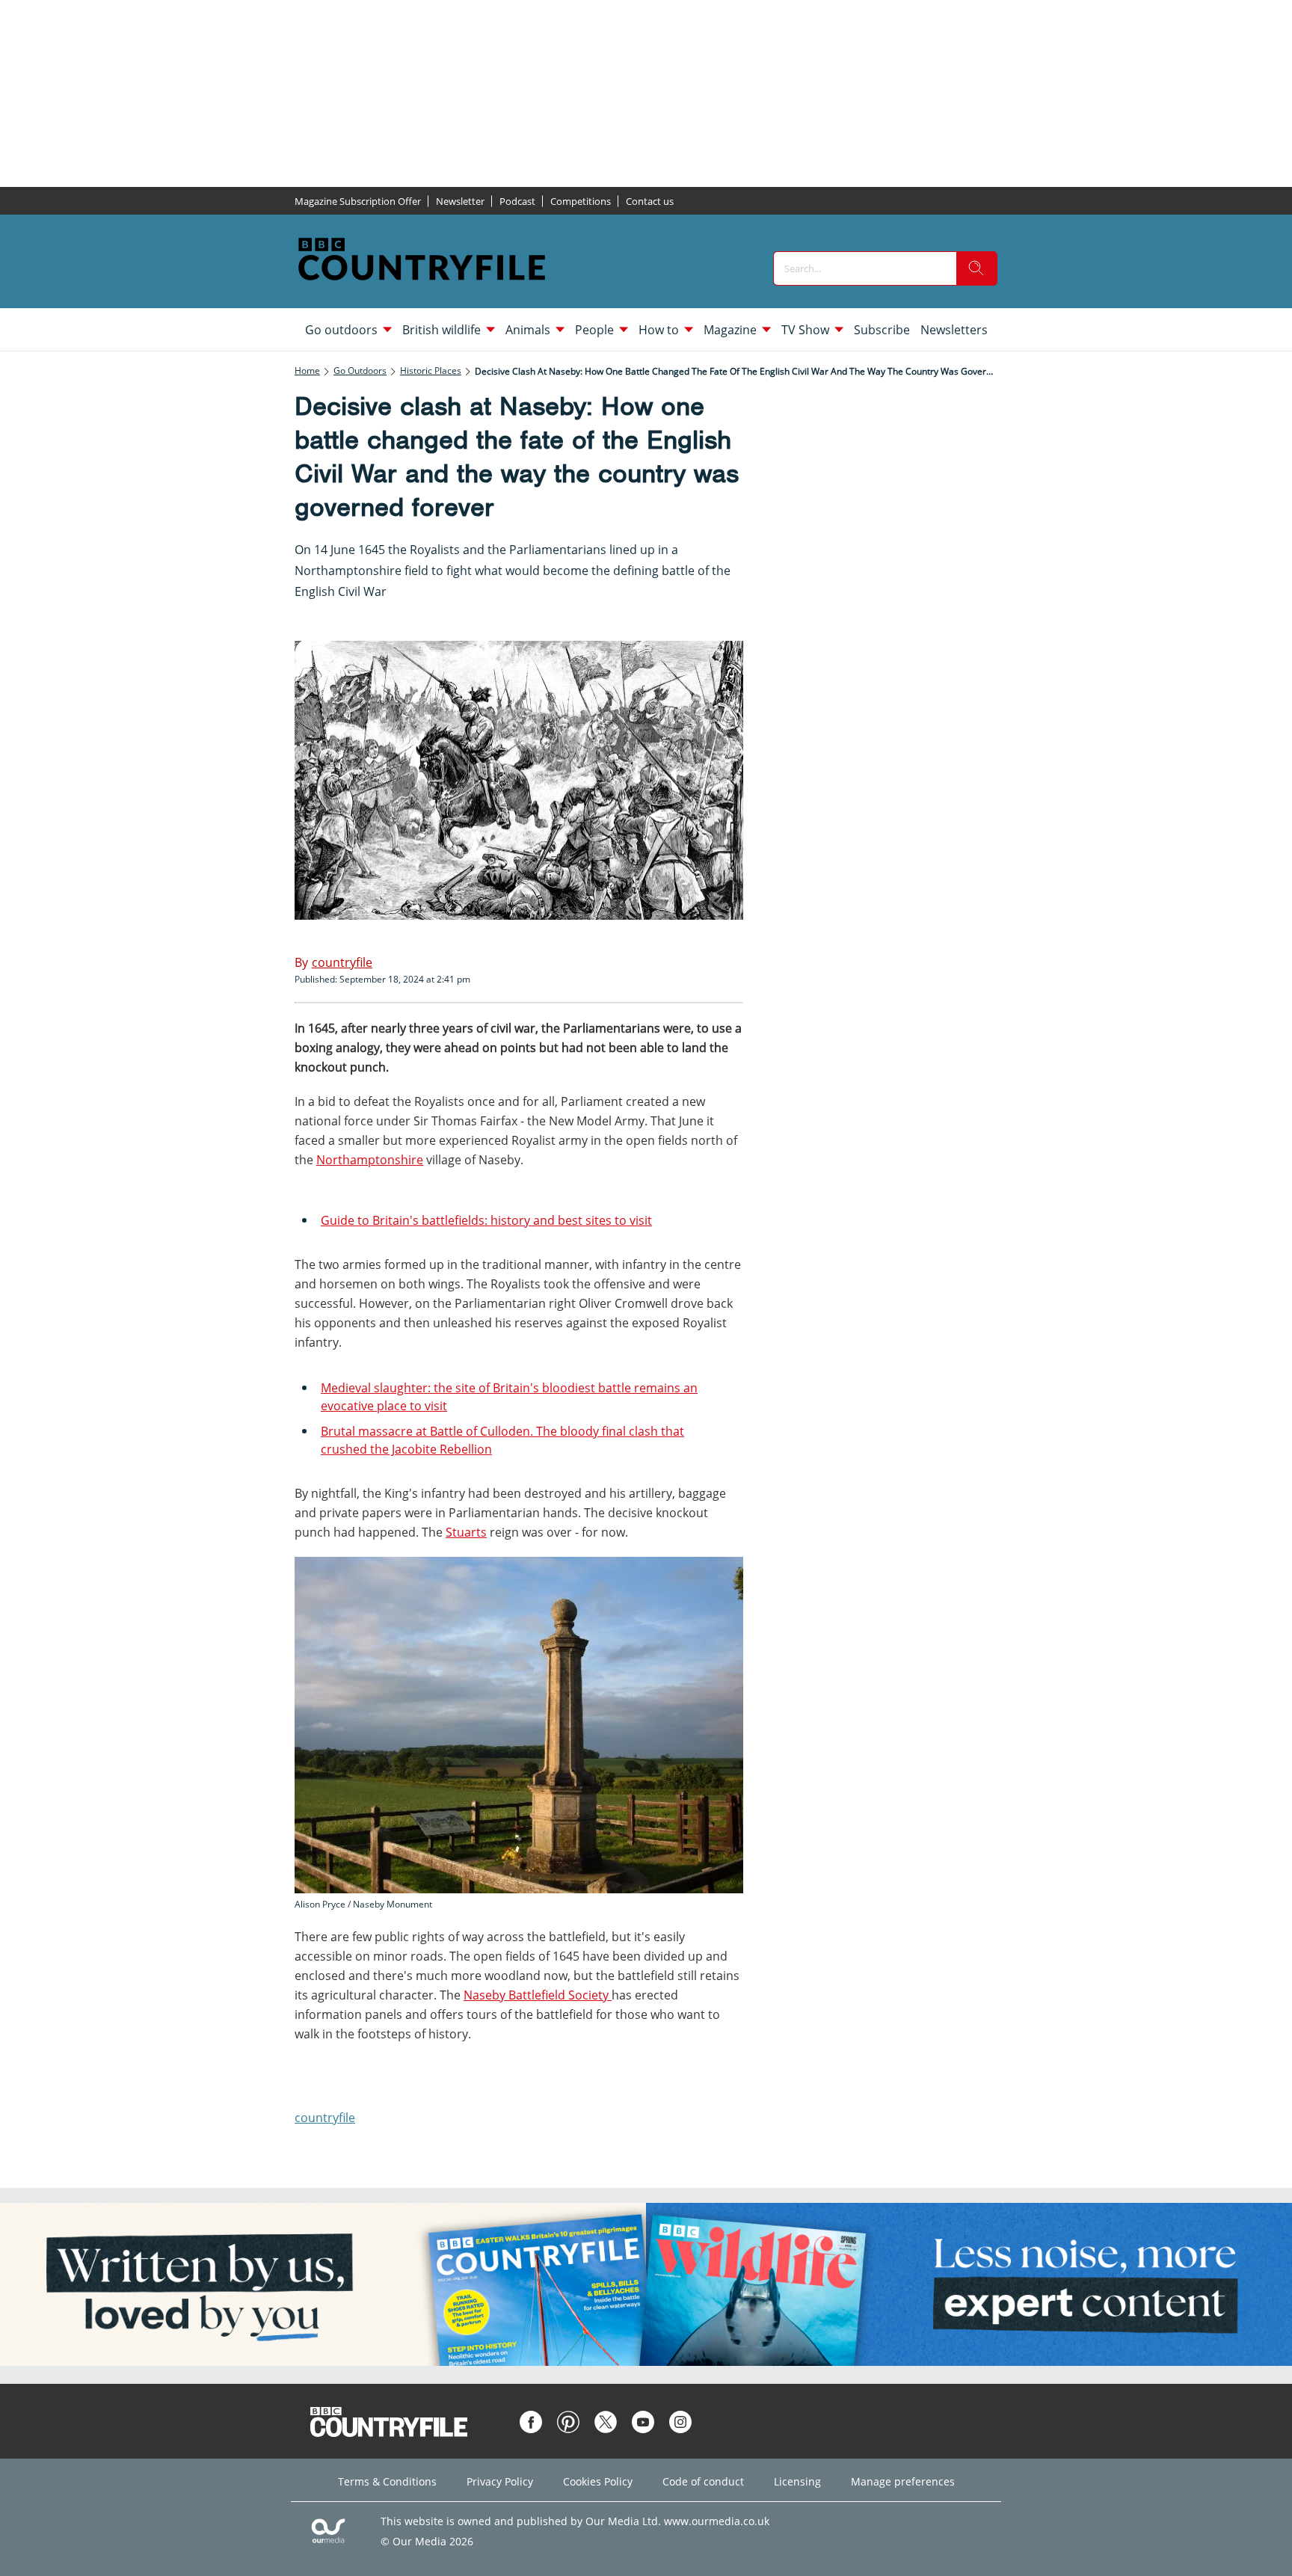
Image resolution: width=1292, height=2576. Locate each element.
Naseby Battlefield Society (538, 1995)
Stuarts (466, 1532)
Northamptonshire (370, 1160)
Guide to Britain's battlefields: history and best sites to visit (486, 1220)
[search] (976, 268)
